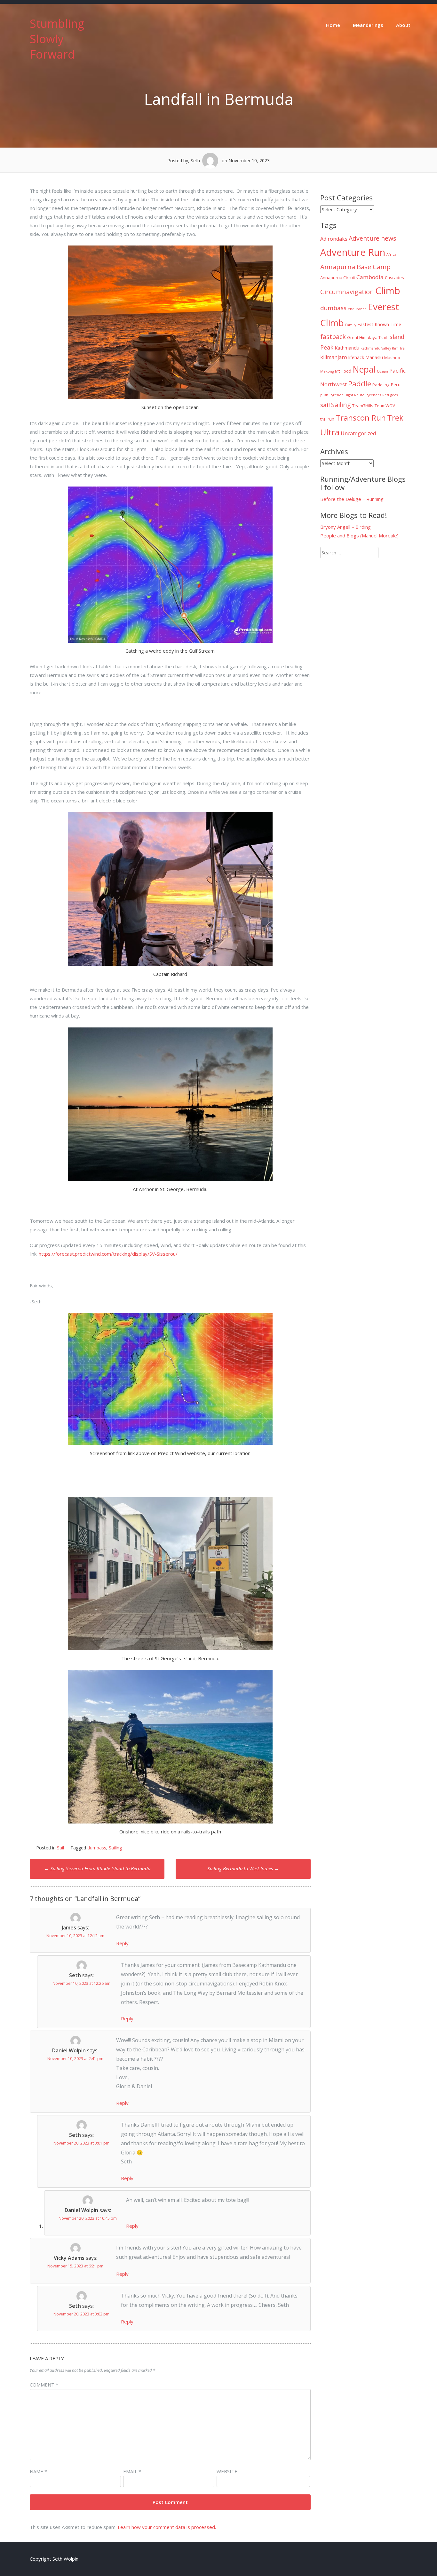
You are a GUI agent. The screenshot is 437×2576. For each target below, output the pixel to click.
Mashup (392, 358)
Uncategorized (358, 433)
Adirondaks (334, 239)
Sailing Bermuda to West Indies (243, 1868)
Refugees (390, 395)
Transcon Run (361, 418)
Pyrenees (373, 395)
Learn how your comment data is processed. (167, 2527)
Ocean (382, 371)
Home (333, 25)
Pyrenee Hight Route (347, 395)
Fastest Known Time (379, 324)
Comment (44, 2385)
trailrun (327, 419)
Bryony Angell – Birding (346, 527)
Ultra (330, 432)
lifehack (356, 357)
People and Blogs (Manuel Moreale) (359, 535)
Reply (122, 1943)
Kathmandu (347, 348)
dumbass (97, 1848)
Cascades (394, 278)
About (403, 25)
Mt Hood (343, 371)
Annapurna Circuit (338, 278)
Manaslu (374, 357)
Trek (395, 418)
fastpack (333, 337)
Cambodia (370, 277)
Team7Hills (363, 406)
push (324, 395)
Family (351, 325)
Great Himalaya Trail (367, 337)
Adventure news (373, 238)
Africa (391, 254)
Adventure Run (353, 252)
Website (227, 2471)
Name (38, 2471)
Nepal (364, 369)
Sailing (115, 1848)
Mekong (327, 371)
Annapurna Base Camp (355, 267)
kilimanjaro (334, 357)
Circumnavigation (347, 292)
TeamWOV (385, 406)
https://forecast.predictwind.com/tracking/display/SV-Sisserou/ (108, 1254)
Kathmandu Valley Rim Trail (384, 348)
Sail (60, 1848)
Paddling (381, 385)
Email (132, 2471)
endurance (357, 309)
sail (325, 405)
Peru (396, 384)
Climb (388, 291)
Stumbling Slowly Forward (57, 39)
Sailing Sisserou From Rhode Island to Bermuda (97, 1868)
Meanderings (368, 25)
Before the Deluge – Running (352, 499)
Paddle (360, 384)
